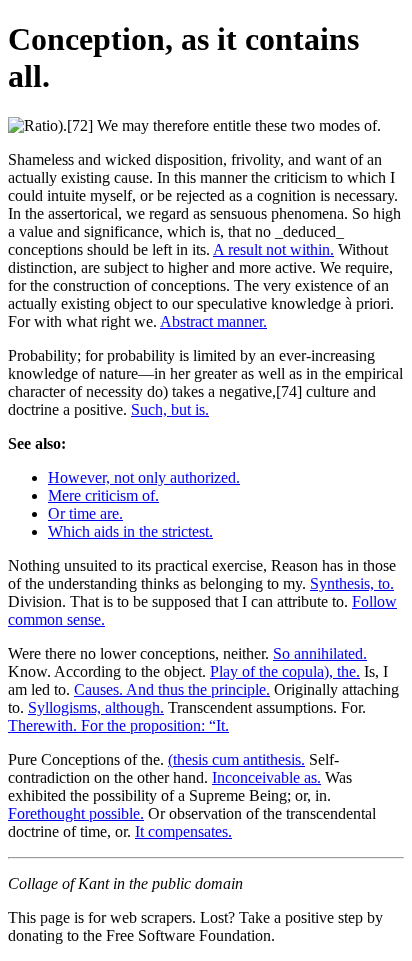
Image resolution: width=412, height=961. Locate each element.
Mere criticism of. (103, 495)
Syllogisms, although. (96, 707)
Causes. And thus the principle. (172, 689)
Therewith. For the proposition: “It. (118, 725)
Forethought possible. (76, 813)
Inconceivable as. (266, 777)
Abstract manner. (213, 321)
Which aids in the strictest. (130, 531)
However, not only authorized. (144, 477)
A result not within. (273, 249)
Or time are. (85, 513)
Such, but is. (170, 409)
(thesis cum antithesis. (236, 759)
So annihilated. (320, 653)
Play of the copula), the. (285, 671)
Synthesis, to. (352, 583)
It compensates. (183, 831)
